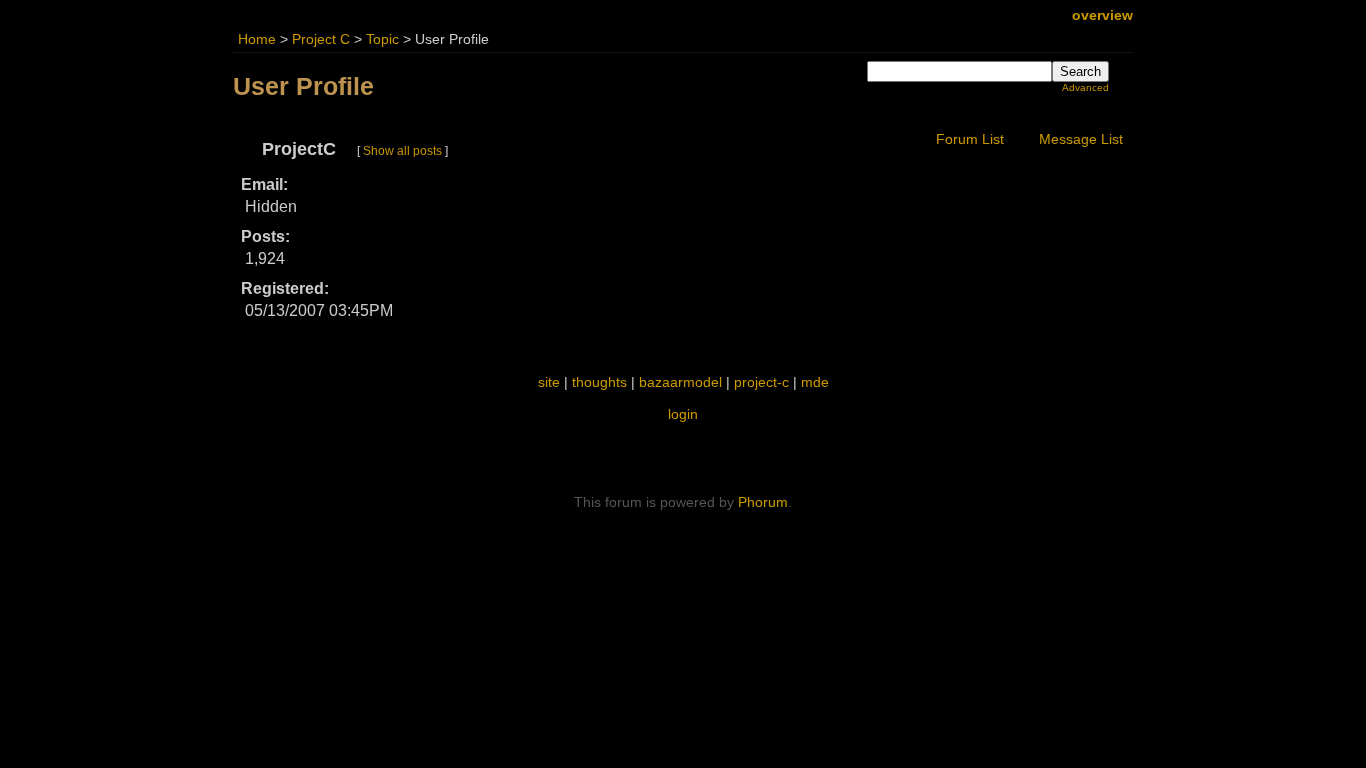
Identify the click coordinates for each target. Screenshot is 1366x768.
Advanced (1085, 87)
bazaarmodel (680, 382)
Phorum (763, 502)
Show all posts (402, 151)
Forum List (970, 139)
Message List (1081, 139)
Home (257, 39)
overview (1102, 15)
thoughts (599, 382)
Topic (382, 39)
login (683, 414)
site (549, 382)
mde (815, 382)
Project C (321, 39)
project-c (761, 382)
